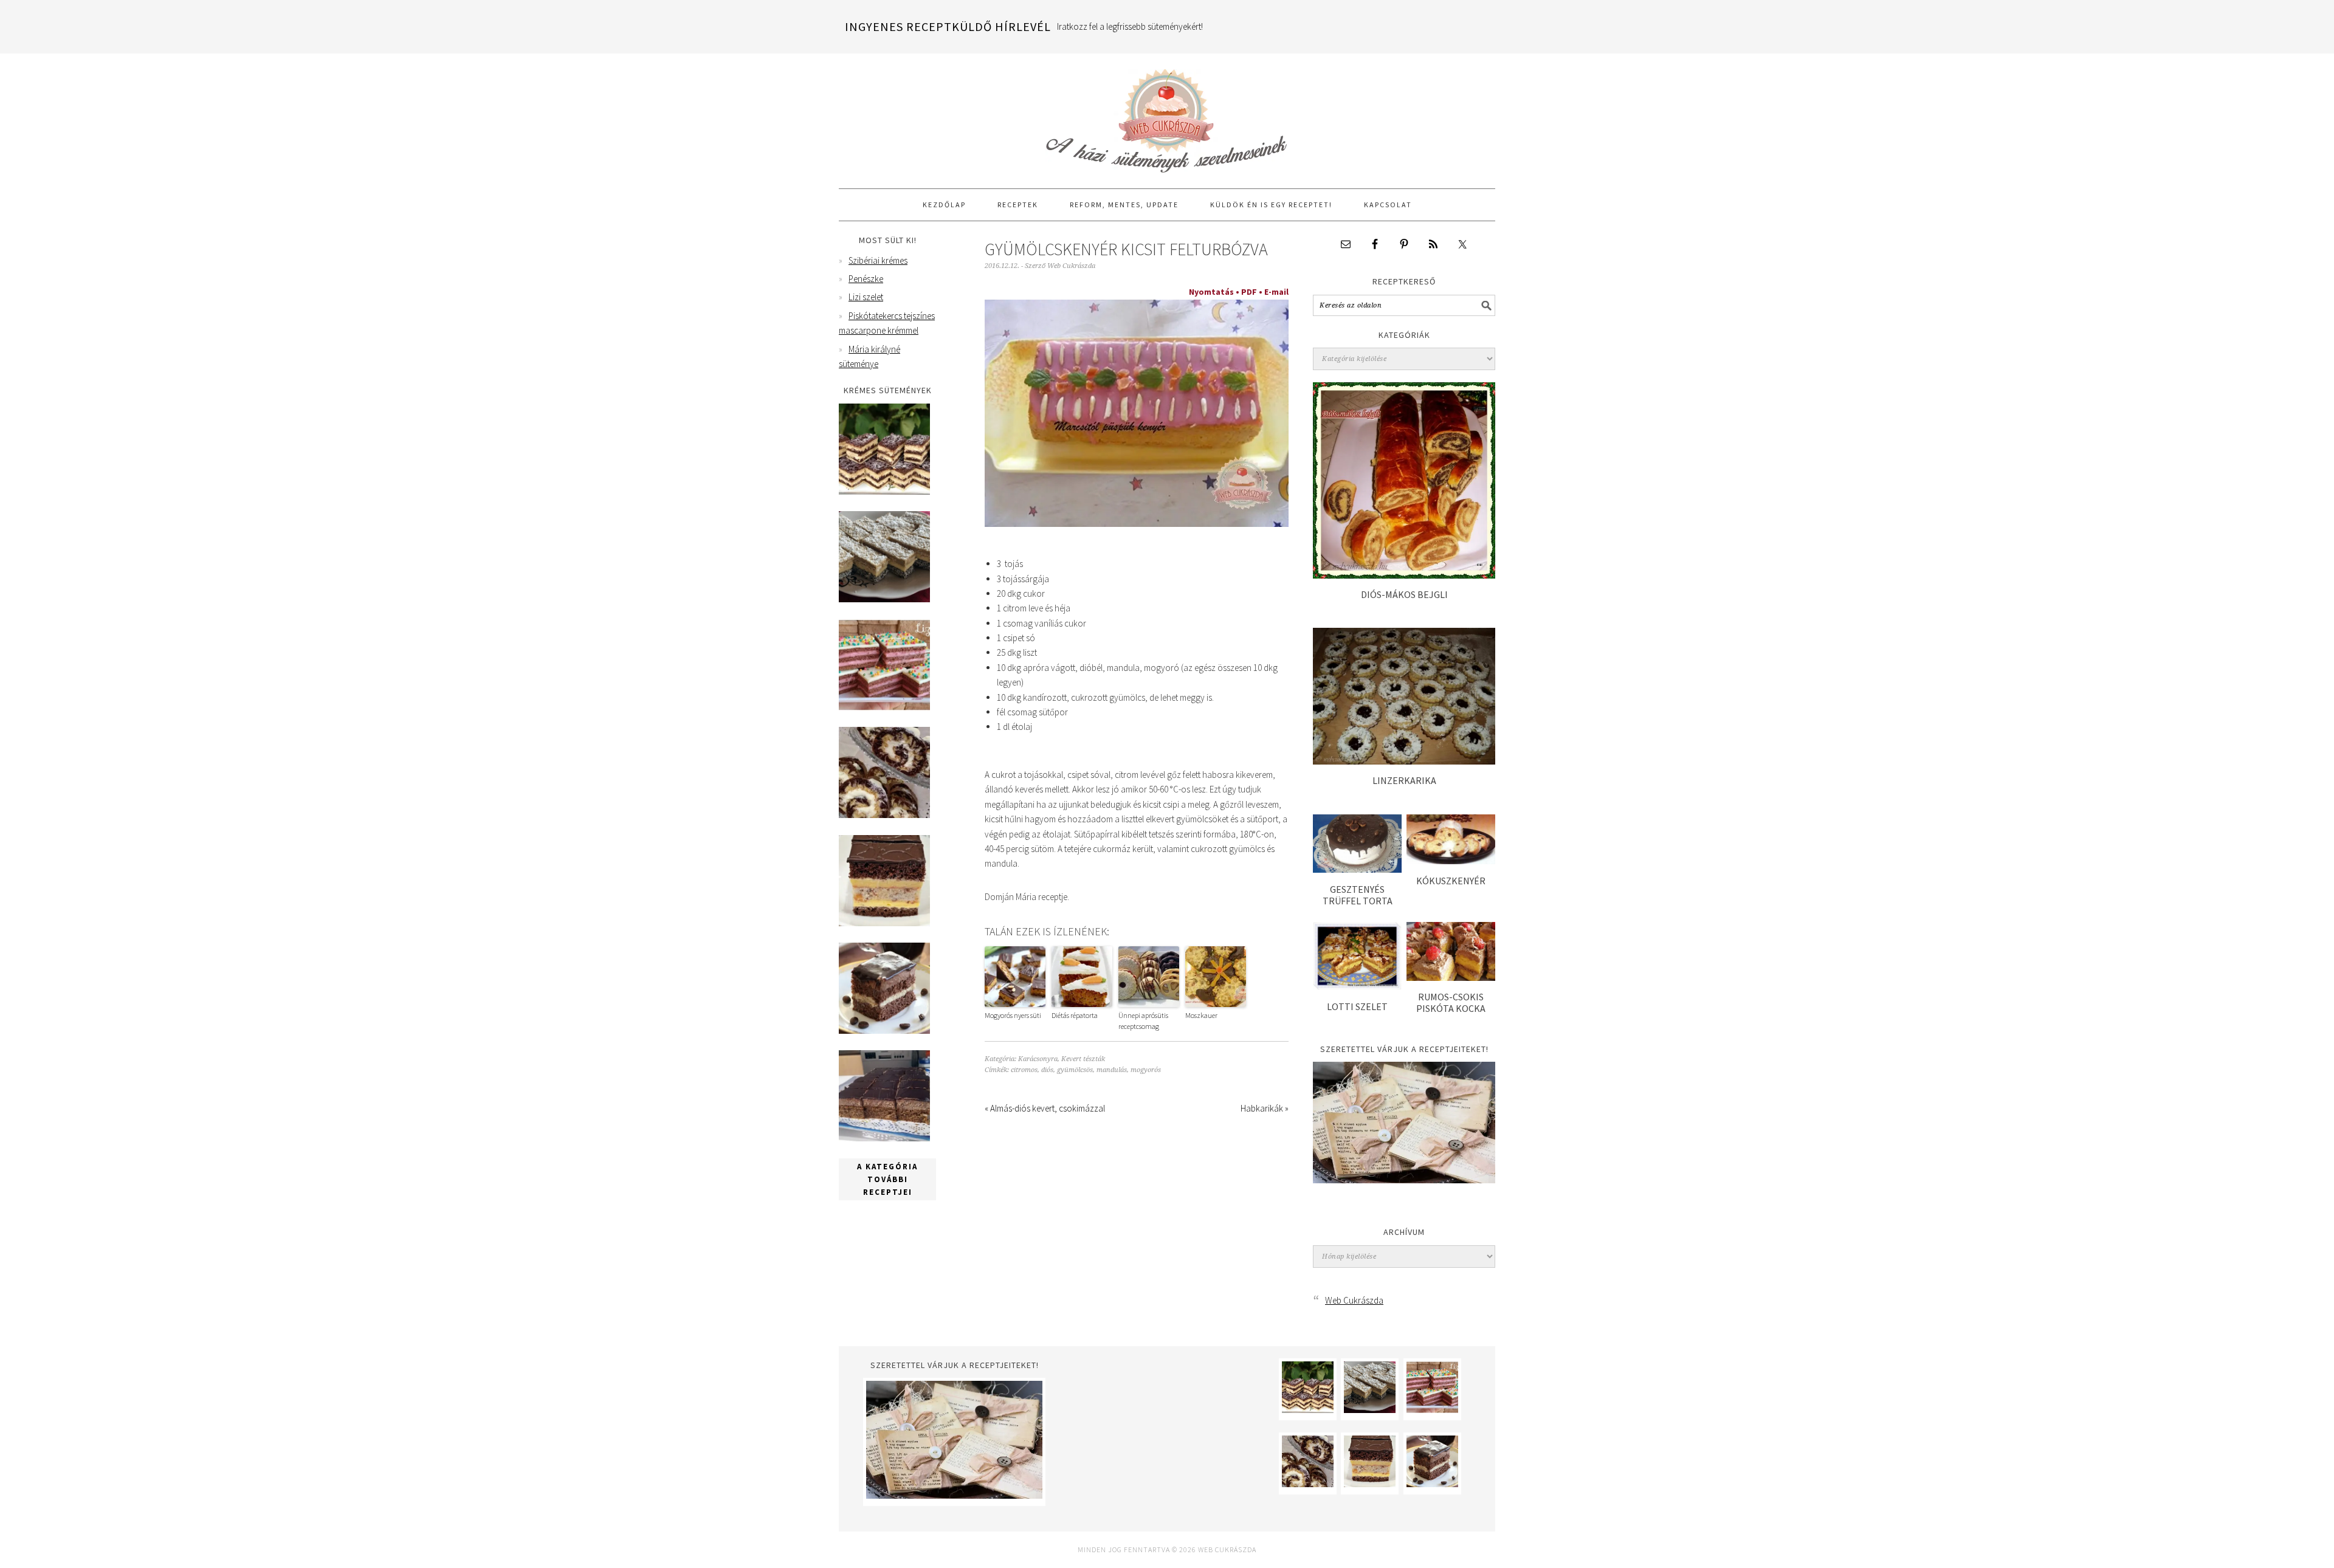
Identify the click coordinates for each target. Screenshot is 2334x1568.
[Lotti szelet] (1357, 987)
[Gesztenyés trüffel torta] (1357, 869)
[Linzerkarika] (1404, 761)
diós (1047, 1070)
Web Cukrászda (1167, 115)
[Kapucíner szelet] (884, 1030)
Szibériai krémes (878, 260)
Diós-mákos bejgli (1404, 594)
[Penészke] (884, 599)
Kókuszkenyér (1451, 881)
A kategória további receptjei (887, 1179)
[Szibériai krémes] (884, 491)
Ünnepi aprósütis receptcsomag (1143, 1021)
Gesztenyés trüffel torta (1358, 895)
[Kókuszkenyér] (1451, 861)
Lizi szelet (866, 297)
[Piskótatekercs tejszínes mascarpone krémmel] (884, 815)
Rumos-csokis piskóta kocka (1451, 1002)
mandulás (1112, 1070)
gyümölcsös (1075, 1070)
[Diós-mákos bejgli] (1404, 575)
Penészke (866, 279)
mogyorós (1146, 1070)
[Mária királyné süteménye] (884, 923)
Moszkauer (1201, 1015)
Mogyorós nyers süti (1013, 1015)
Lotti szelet (1357, 1006)
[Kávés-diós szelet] (884, 1138)
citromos (1024, 1070)
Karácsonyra (1038, 1059)
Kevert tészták (1083, 1059)
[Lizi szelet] (884, 707)
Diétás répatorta (1075, 1015)
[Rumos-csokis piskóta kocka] (1451, 978)
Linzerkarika (1404, 780)
